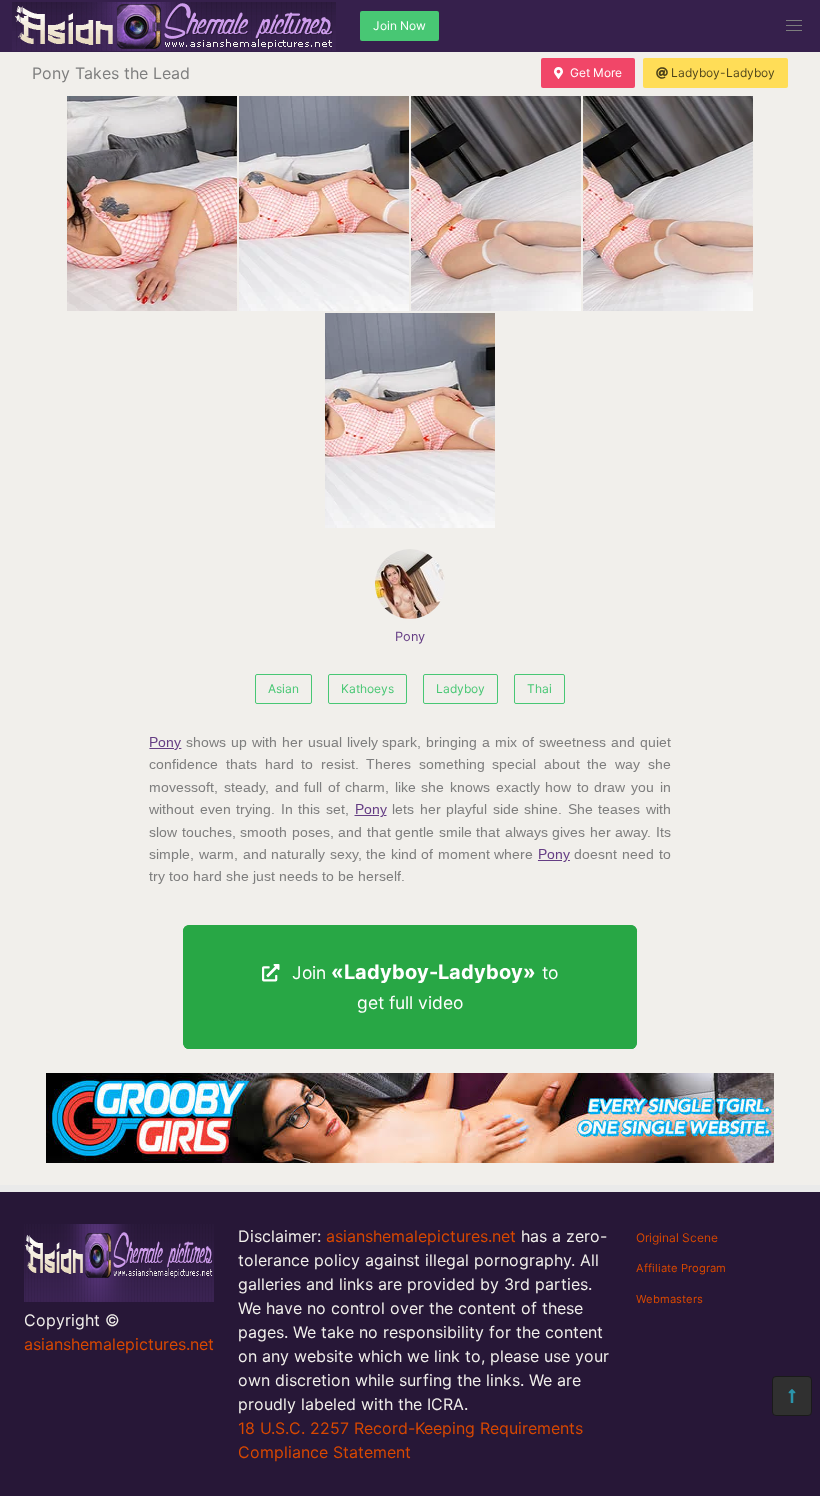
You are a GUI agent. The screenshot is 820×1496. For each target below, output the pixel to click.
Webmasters (669, 1299)
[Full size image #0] (152, 203)
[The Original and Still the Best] (410, 1157)
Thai (539, 688)
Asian (283, 688)
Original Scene (677, 1237)
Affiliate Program (681, 1268)
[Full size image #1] (324, 203)
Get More (596, 72)
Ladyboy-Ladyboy (723, 72)
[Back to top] (792, 1396)
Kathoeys (367, 688)
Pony (410, 636)
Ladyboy (460, 688)
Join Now (399, 25)
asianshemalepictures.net (119, 1344)
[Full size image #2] (496, 203)
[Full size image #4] (410, 420)
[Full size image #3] (668, 203)
